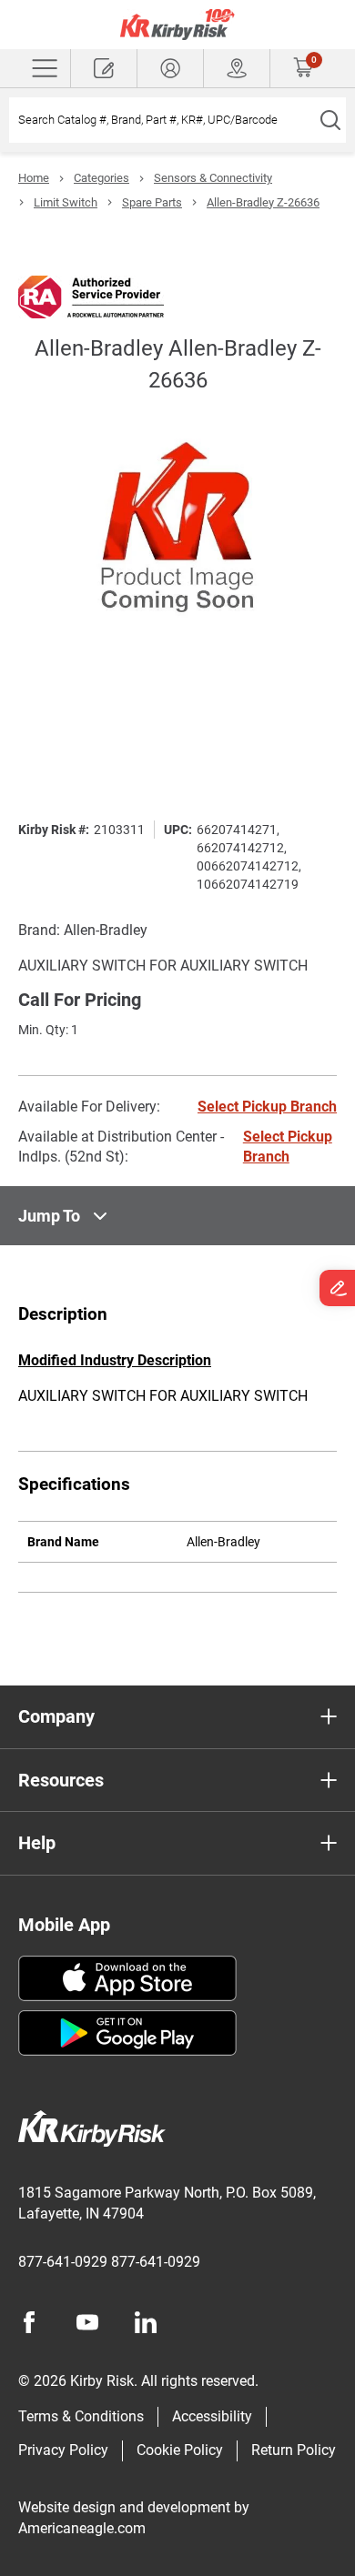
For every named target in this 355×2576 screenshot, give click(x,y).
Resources (61, 1780)
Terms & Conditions (81, 2416)
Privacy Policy (63, 2450)
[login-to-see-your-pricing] (170, 68)
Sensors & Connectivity (213, 178)
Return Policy (294, 2450)
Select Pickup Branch (267, 1107)
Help (37, 1843)
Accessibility (212, 2416)
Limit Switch (66, 202)
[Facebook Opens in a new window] (29, 2322)
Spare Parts (152, 202)
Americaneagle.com (82, 2528)
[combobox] (162, 120)
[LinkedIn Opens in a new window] (146, 2322)
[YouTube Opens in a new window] (87, 2322)
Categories (101, 178)
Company (56, 1716)
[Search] (330, 120)
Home (34, 178)
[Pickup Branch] (237, 68)
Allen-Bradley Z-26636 (263, 202)
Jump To (49, 1216)
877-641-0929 (63, 2262)
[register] (104, 68)
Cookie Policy (180, 2450)
